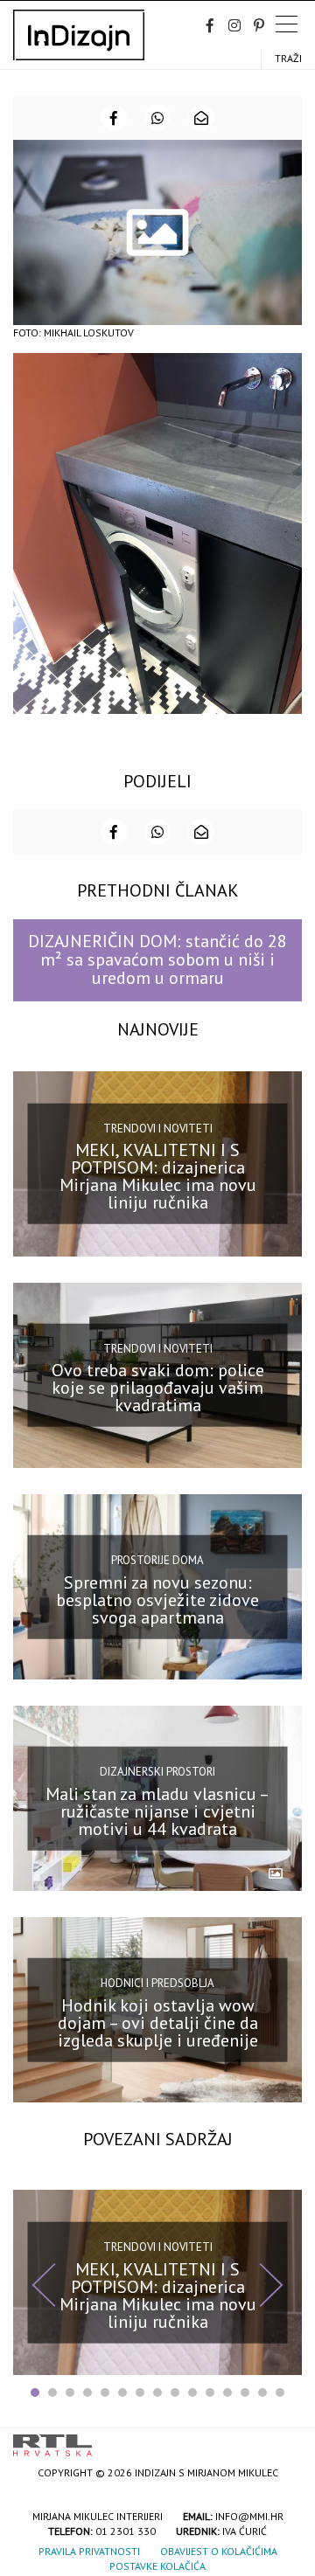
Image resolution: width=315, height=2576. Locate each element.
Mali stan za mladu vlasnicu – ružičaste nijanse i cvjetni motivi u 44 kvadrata (157, 1811)
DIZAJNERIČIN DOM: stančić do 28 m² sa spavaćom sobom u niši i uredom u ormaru (157, 960)
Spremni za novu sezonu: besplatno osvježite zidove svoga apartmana (157, 1599)
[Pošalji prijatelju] (201, 118)
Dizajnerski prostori (157, 1772)
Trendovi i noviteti (158, 1128)
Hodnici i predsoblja (157, 1983)
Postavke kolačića (157, 2566)
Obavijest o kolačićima (219, 2551)
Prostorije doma (157, 1560)
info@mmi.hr (249, 2516)
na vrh (284, 2439)
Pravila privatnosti (89, 2551)
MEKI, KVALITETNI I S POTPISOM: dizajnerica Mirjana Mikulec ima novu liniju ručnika (158, 1176)
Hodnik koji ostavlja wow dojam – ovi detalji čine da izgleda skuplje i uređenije (158, 2023)
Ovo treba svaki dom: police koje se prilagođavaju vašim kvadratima (158, 1388)
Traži (288, 58)
